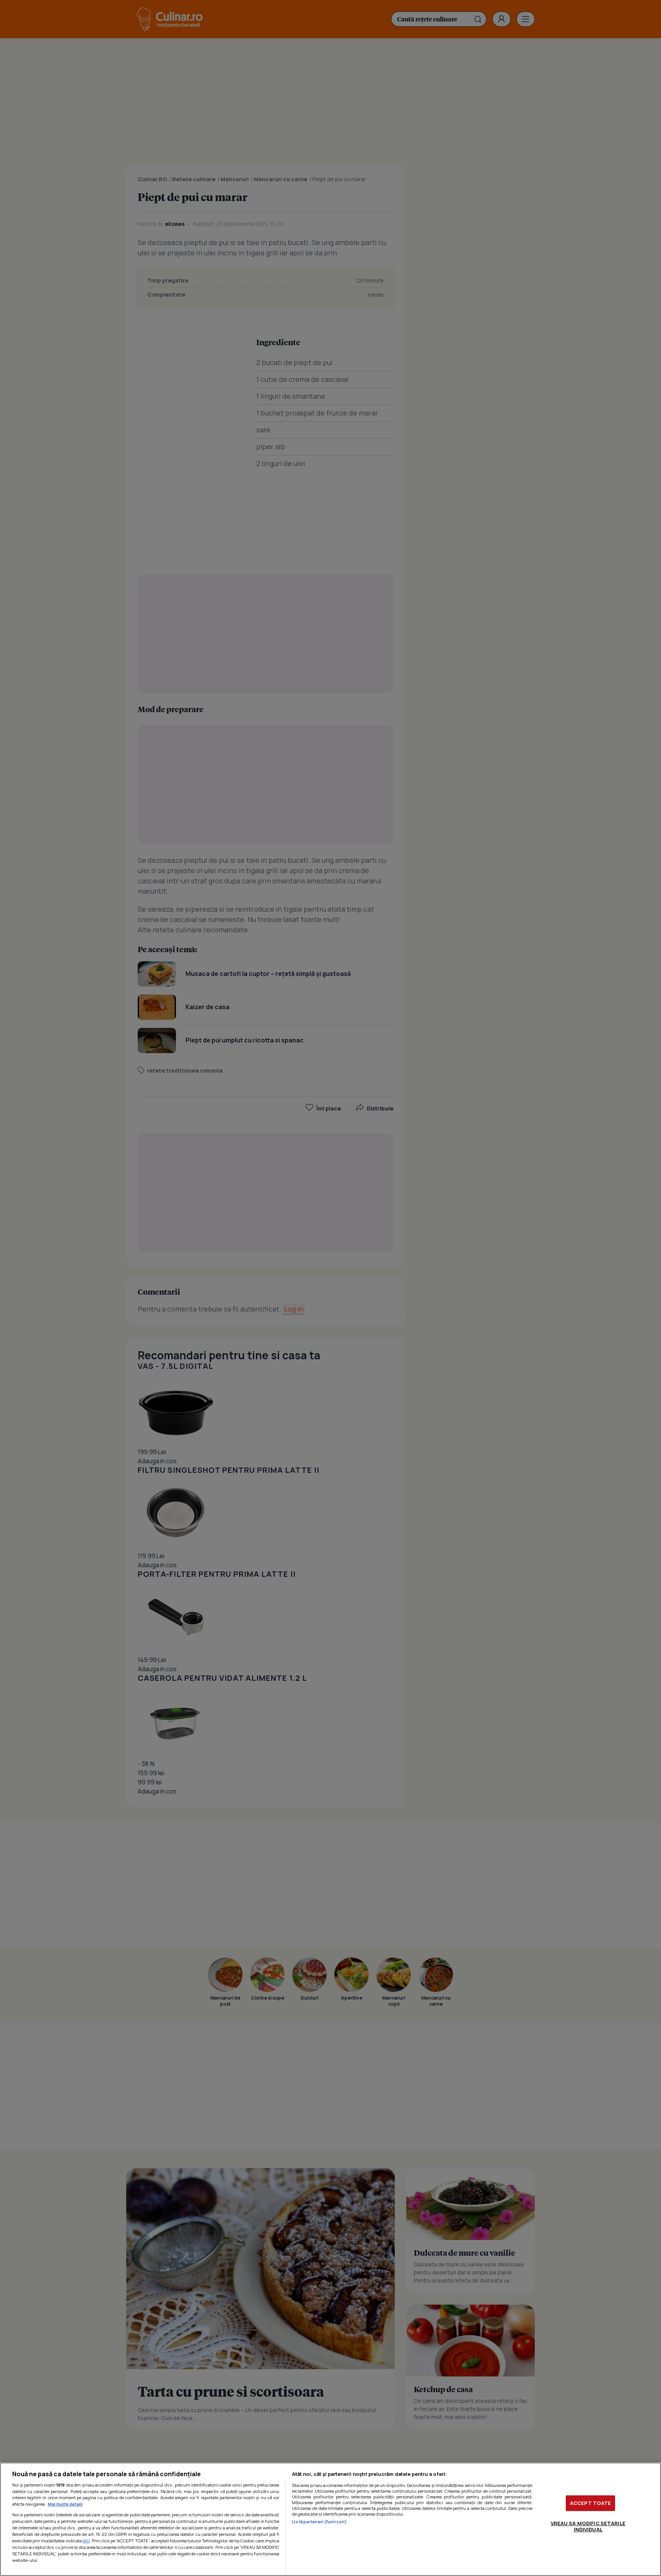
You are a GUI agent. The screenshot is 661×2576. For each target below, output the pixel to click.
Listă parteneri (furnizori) (319, 2522)
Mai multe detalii (65, 2504)
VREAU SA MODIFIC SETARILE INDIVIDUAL (588, 2526)
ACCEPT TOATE (591, 2503)
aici (86, 2541)
